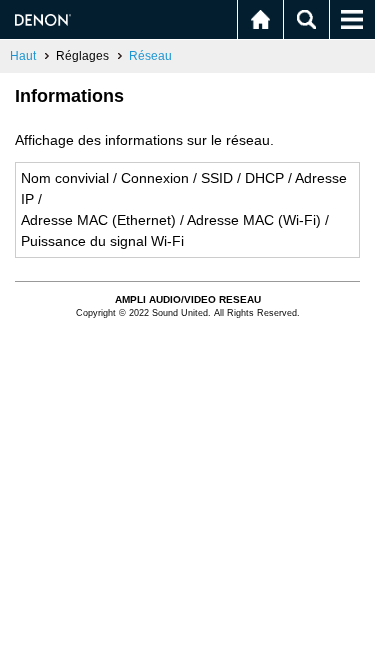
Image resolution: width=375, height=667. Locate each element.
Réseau (150, 56)
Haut (23, 56)
